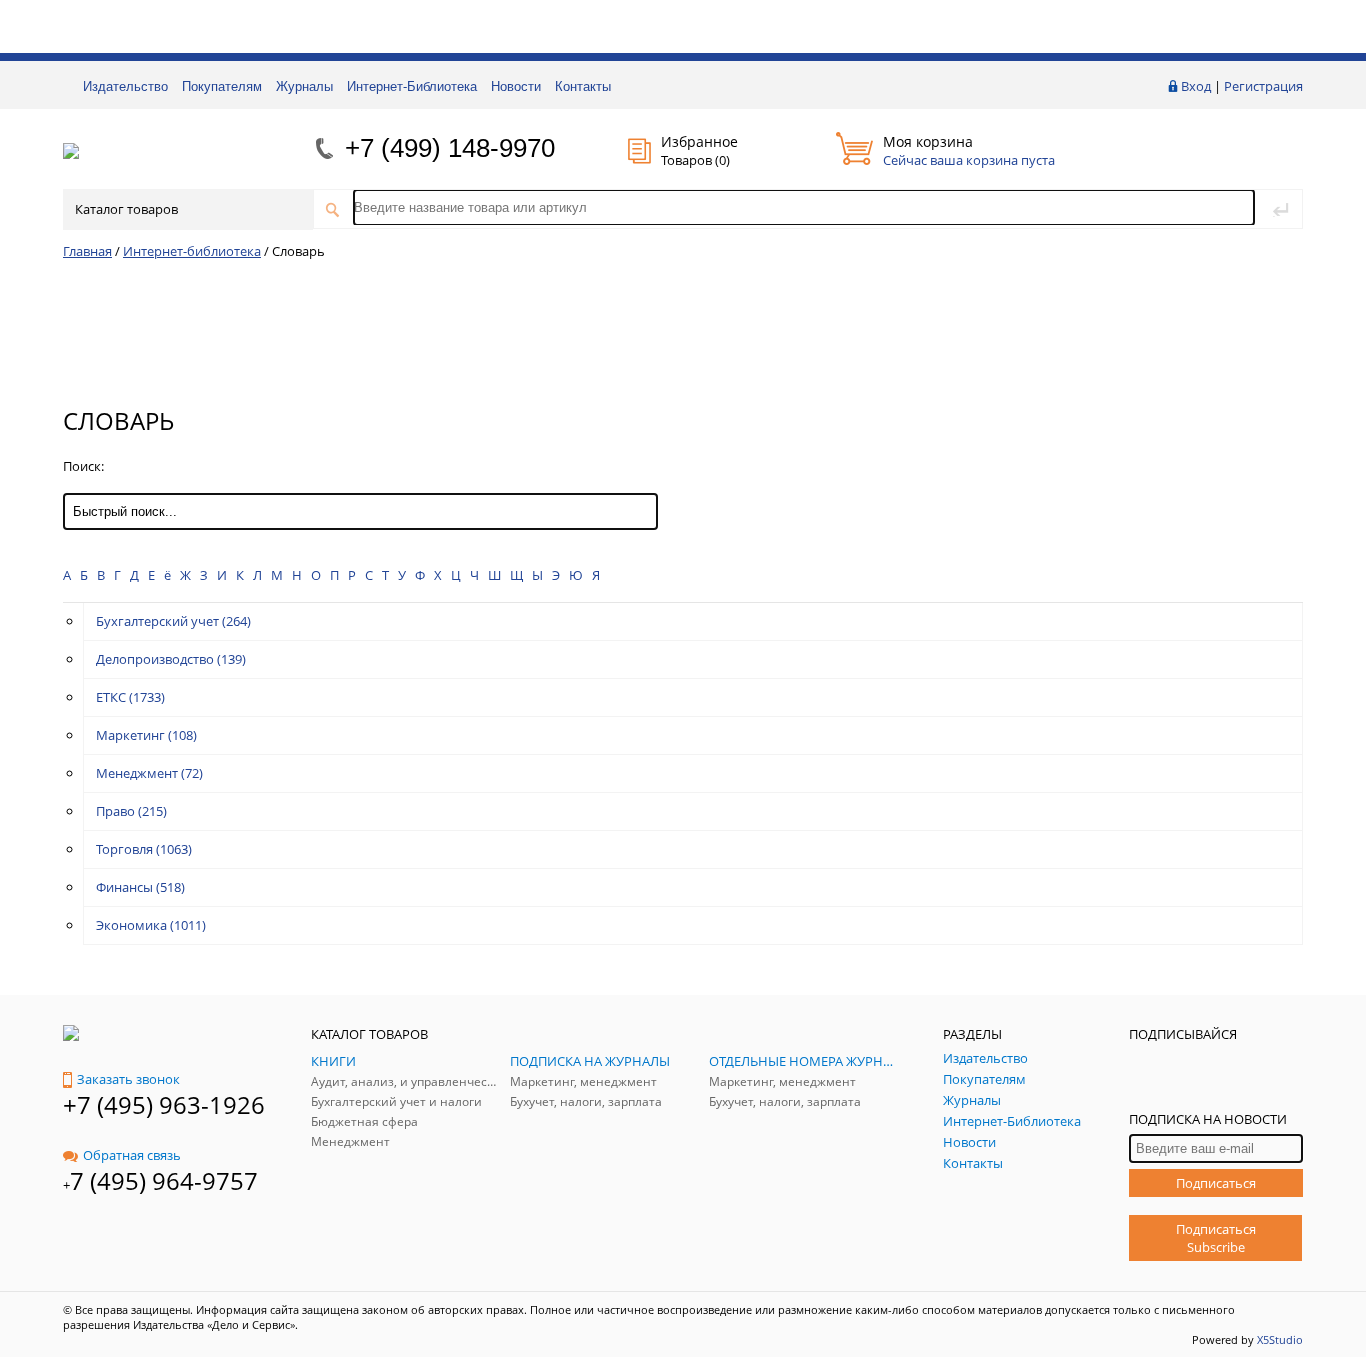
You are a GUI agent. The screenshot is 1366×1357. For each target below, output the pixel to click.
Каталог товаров (126, 209)
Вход (1196, 86)
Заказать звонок (128, 1079)
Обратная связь (132, 1155)
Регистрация (1263, 86)
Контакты (583, 86)
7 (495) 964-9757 (164, 1180)
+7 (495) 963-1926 (164, 1104)
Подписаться (1216, 1183)
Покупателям (222, 86)
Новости (516, 86)
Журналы (304, 86)
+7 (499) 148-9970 (450, 148)
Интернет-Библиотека (412, 86)
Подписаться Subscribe (1216, 1238)
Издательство (125, 86)
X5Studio (1280, 1339)
